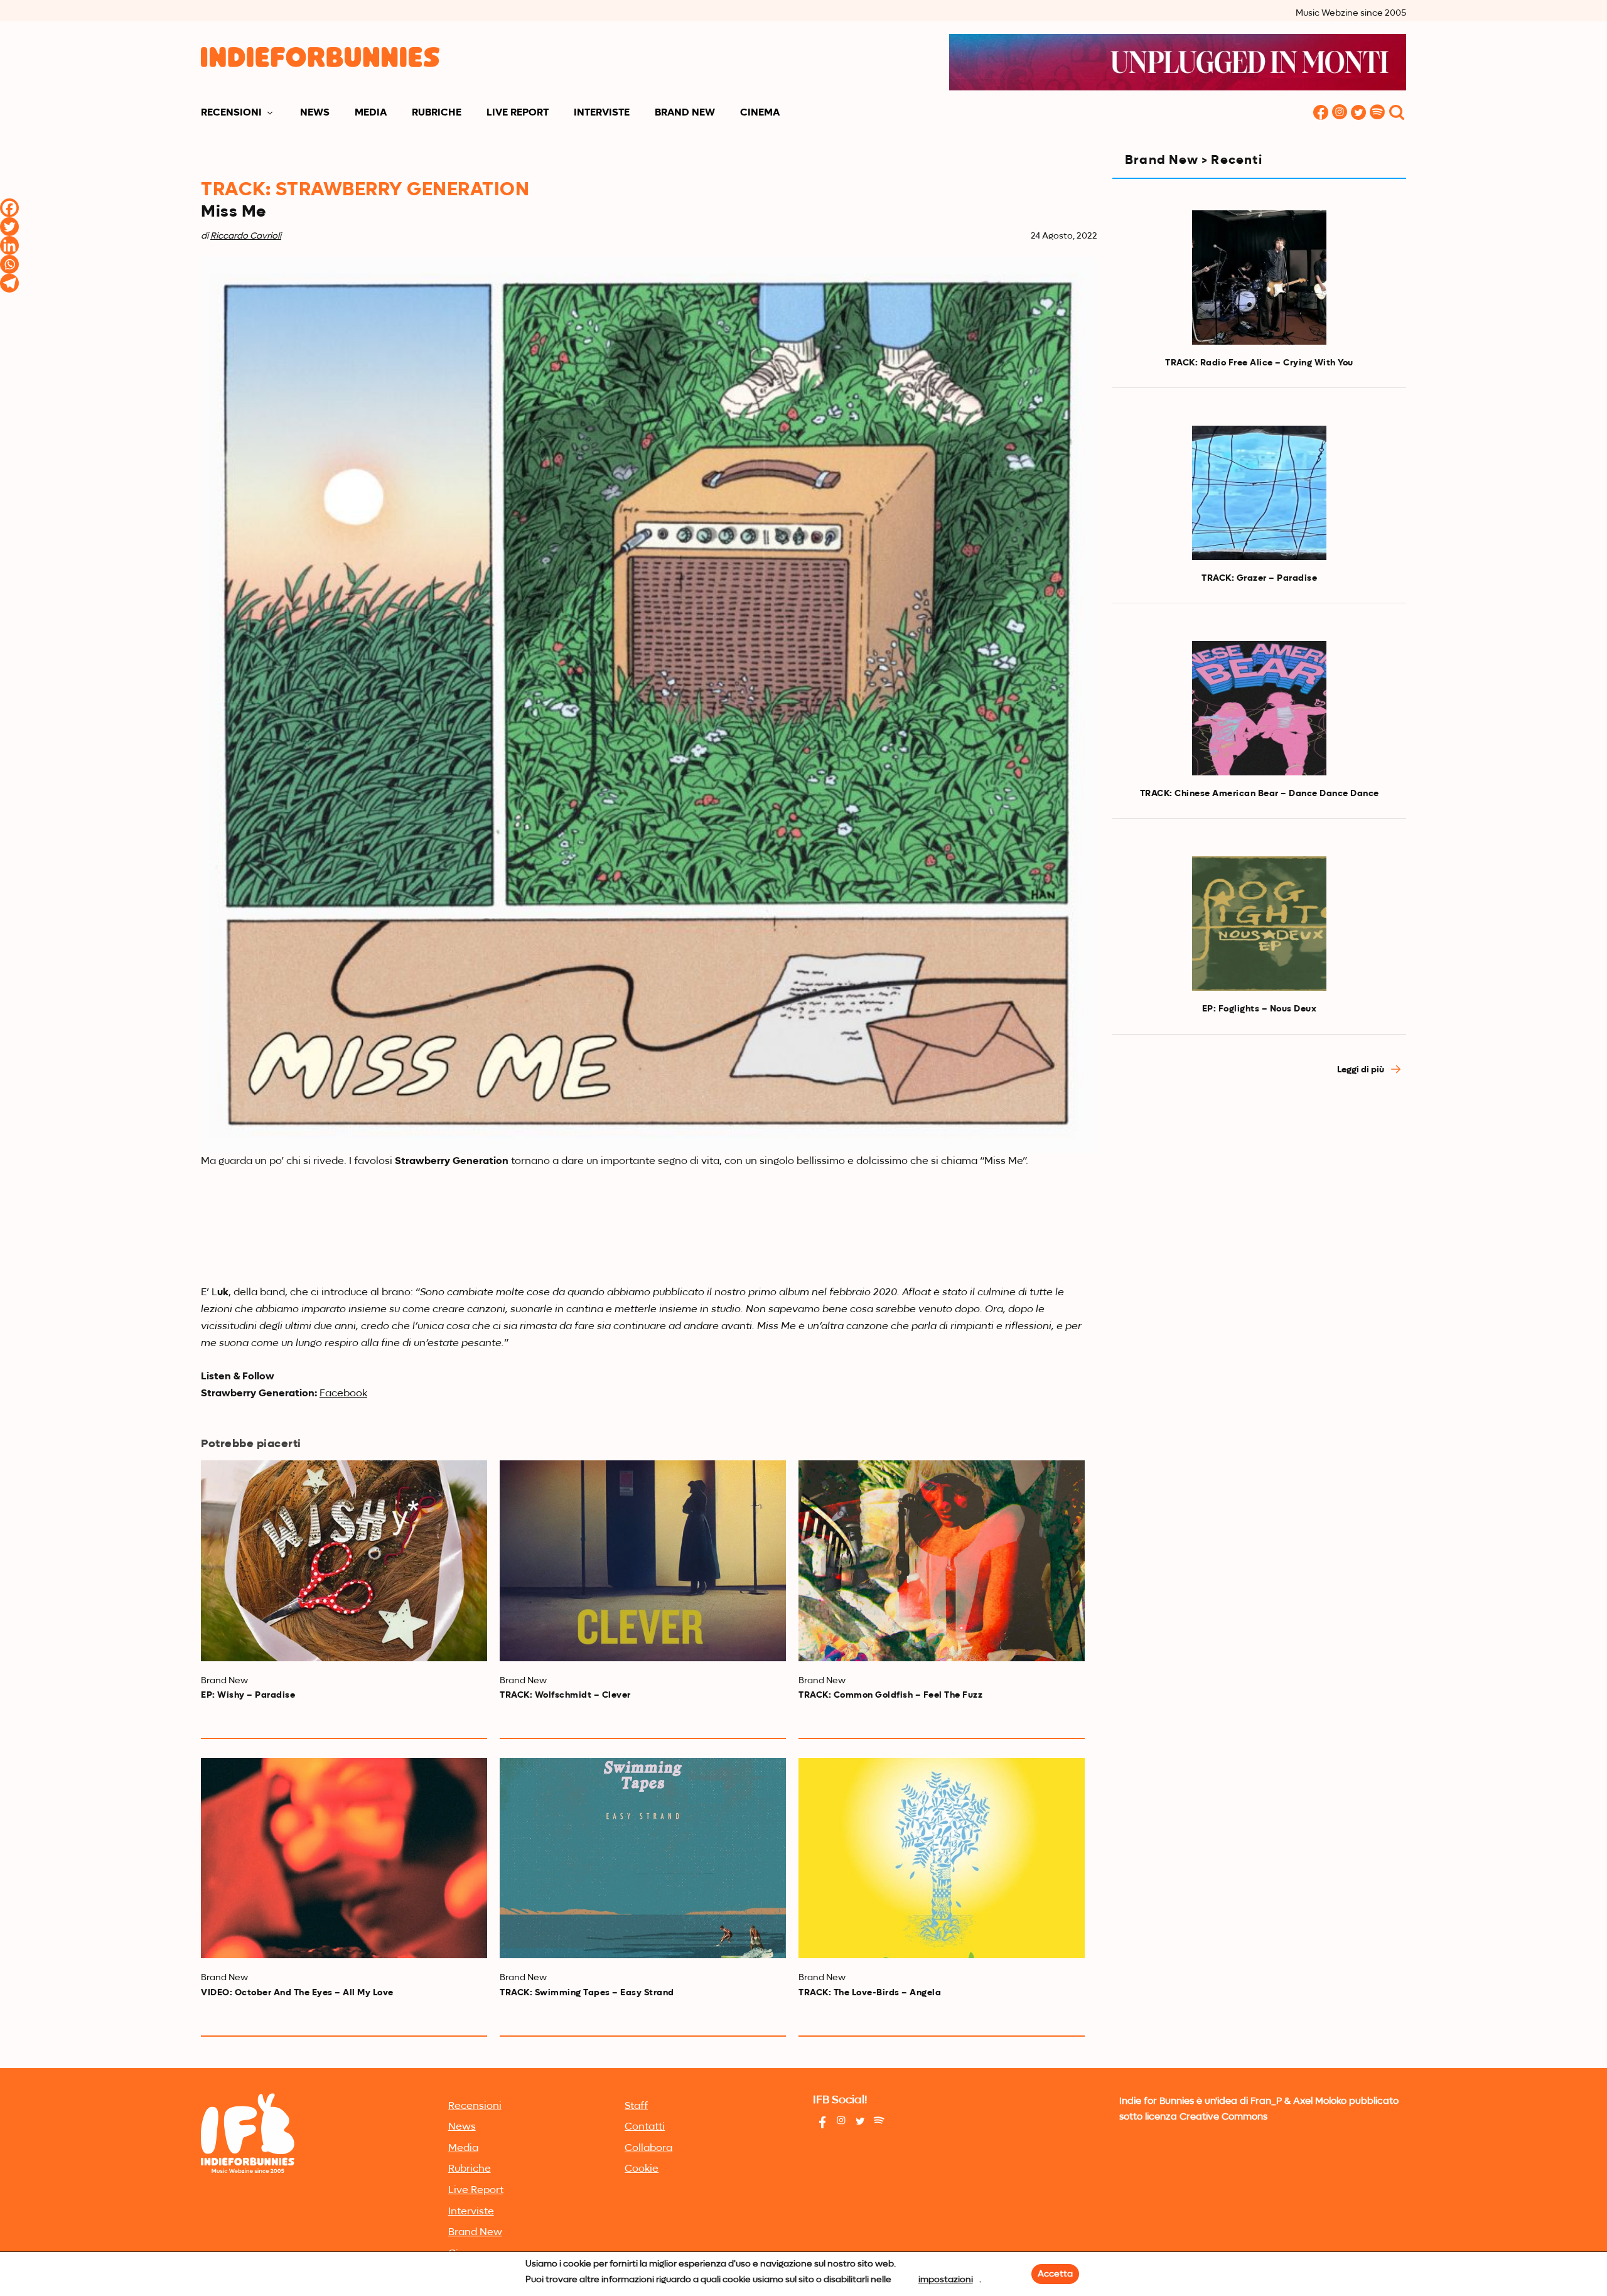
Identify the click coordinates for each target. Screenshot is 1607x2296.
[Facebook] (9, 208)
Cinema (760, 113)
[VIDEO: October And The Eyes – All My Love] (344, 1858)
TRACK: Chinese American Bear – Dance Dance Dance (1260, 794)
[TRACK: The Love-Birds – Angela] (942, 1858)
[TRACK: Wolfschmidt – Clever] (643, 1560)
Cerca (1397, 113)
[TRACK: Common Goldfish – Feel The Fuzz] (942, 1560)
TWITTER (1358, 113)
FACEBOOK (1321, 113)
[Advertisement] (1259, 1199)
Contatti (645, 2127)
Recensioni (231, 113)
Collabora (648, 2148)
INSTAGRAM (1340, 113)
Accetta (1055, 2274)
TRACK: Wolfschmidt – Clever (565, 1695)
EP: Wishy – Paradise (248, 1695)
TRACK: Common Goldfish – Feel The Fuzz (890, 1695)
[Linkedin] (9, 245)
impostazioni (946, 2280)
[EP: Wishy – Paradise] (344, 1560)
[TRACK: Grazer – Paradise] (1259, 493)
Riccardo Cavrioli (246, 236)
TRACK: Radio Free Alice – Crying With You (1259, 363)
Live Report (518, 113)
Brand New (685, 113)
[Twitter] (9, 227)
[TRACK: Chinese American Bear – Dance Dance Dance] (1259, 708)
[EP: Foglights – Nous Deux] (1259, 924)
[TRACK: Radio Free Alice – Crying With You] (1259, 278)
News (315, 113)
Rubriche (437, 113)
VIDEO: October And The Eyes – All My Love (297, 1993)
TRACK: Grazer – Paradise (1259, 578)
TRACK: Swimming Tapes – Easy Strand (587, 1993)
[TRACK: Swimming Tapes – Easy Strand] (643, 1858)
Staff (636, 2106)
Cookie (642, 2169)
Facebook (343, 1394)
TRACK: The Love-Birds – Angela (870, 1993)
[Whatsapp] (9, 264)
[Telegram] (9, 283)
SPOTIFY (1377, 113)
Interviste (602, 113)
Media (371, 113)
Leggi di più (1362, 1070)
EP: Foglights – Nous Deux (1260, 1009)
